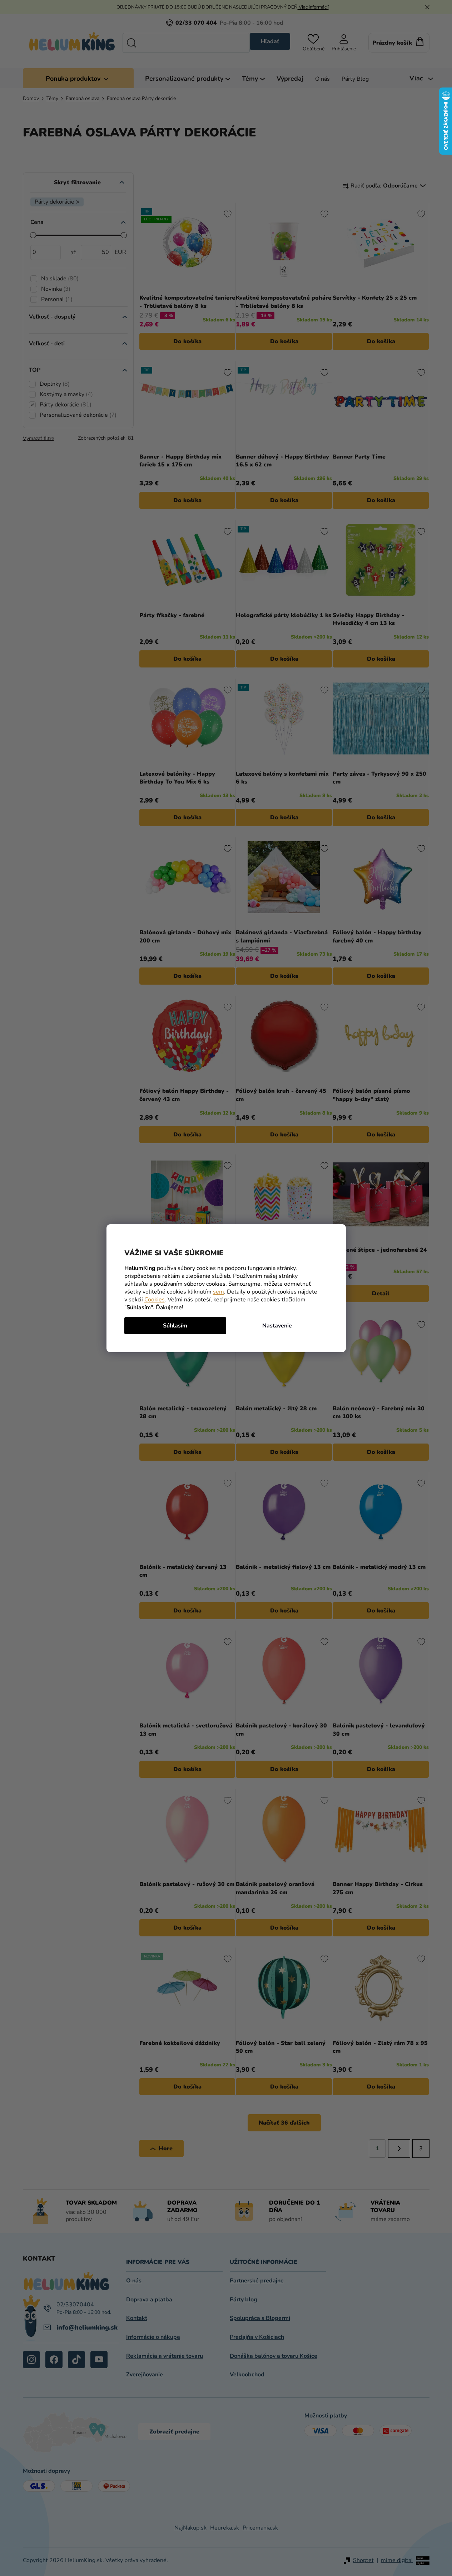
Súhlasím (175, 1326)
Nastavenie (277, 1326)
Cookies (155, 1300)
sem (218, 1292)
